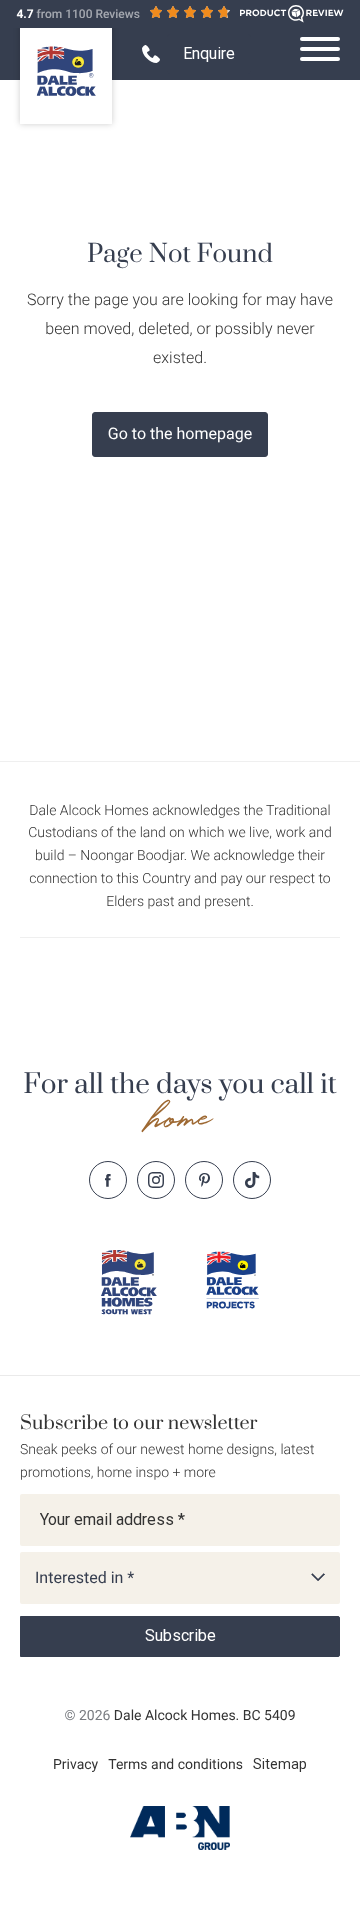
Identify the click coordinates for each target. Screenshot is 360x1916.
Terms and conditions (175, 1765)
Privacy (75, 1765)
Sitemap (280, 1764)
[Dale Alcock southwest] (127, 1282)
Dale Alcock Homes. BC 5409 (205, 1716)
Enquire (209, 53)
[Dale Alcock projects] (233, 1280)
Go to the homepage (180, 433)
